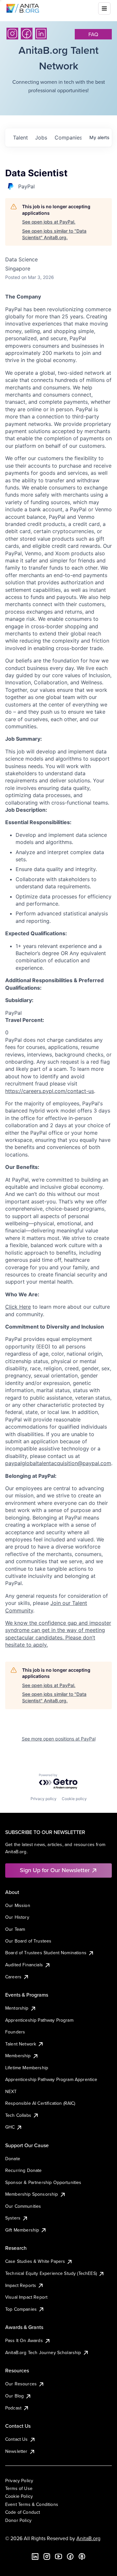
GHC (10, 2127)
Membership (18, 2056)
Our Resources (21, 2384)
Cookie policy (74, 1799)
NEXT (11, 2091)
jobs (41, 138)
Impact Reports (21, 2285)
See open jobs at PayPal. (49, 222)
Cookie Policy (19, 2496)
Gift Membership (22, 2230)
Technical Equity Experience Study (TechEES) (51, 2273)
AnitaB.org (88, 2538)
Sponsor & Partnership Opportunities (43, 2182)
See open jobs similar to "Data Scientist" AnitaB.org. (54, 234)
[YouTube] (58, 2556)
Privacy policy (44, 1799)
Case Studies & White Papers (35, 2261)
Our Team (15, 1929)
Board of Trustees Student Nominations (46, 1953)
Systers (13, 2218)
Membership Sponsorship (32, 2194)
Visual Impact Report (26, 2297)
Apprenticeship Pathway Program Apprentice (51, 2079)
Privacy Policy (19, 2481)
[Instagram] (12, 34)
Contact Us (17, 2439)
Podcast (13, 2408)
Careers (13, 1977)
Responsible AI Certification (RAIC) (40, 2103)
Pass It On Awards (24, 2340)
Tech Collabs (18, 2115)
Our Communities (23, 2206)
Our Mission (18, 1905)
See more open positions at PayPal (59, 1739)
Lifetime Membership (27, 2068)
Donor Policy (18, 2520)
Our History (17, 1917)
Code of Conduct (23, 2512)
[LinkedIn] (41, 34)
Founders (15, 2032)
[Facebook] (27, 34)
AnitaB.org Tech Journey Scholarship (43, 2352)
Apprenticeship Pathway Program (39, 2020)
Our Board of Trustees (28, 1941)
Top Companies (21, 2309)
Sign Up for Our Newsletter (55, 1870)
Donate (13, 2159)
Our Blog (14, 2396)
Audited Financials (24, 1965)
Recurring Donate (24, 2170)
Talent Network (21, 2044)
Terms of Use (19, 2488)
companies (68, 138)
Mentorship (17, 2008)
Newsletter (16, 2451)
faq (93, 34)
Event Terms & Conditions (32, 2504)
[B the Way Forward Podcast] (82, 2556)
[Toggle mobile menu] (104, 8)
